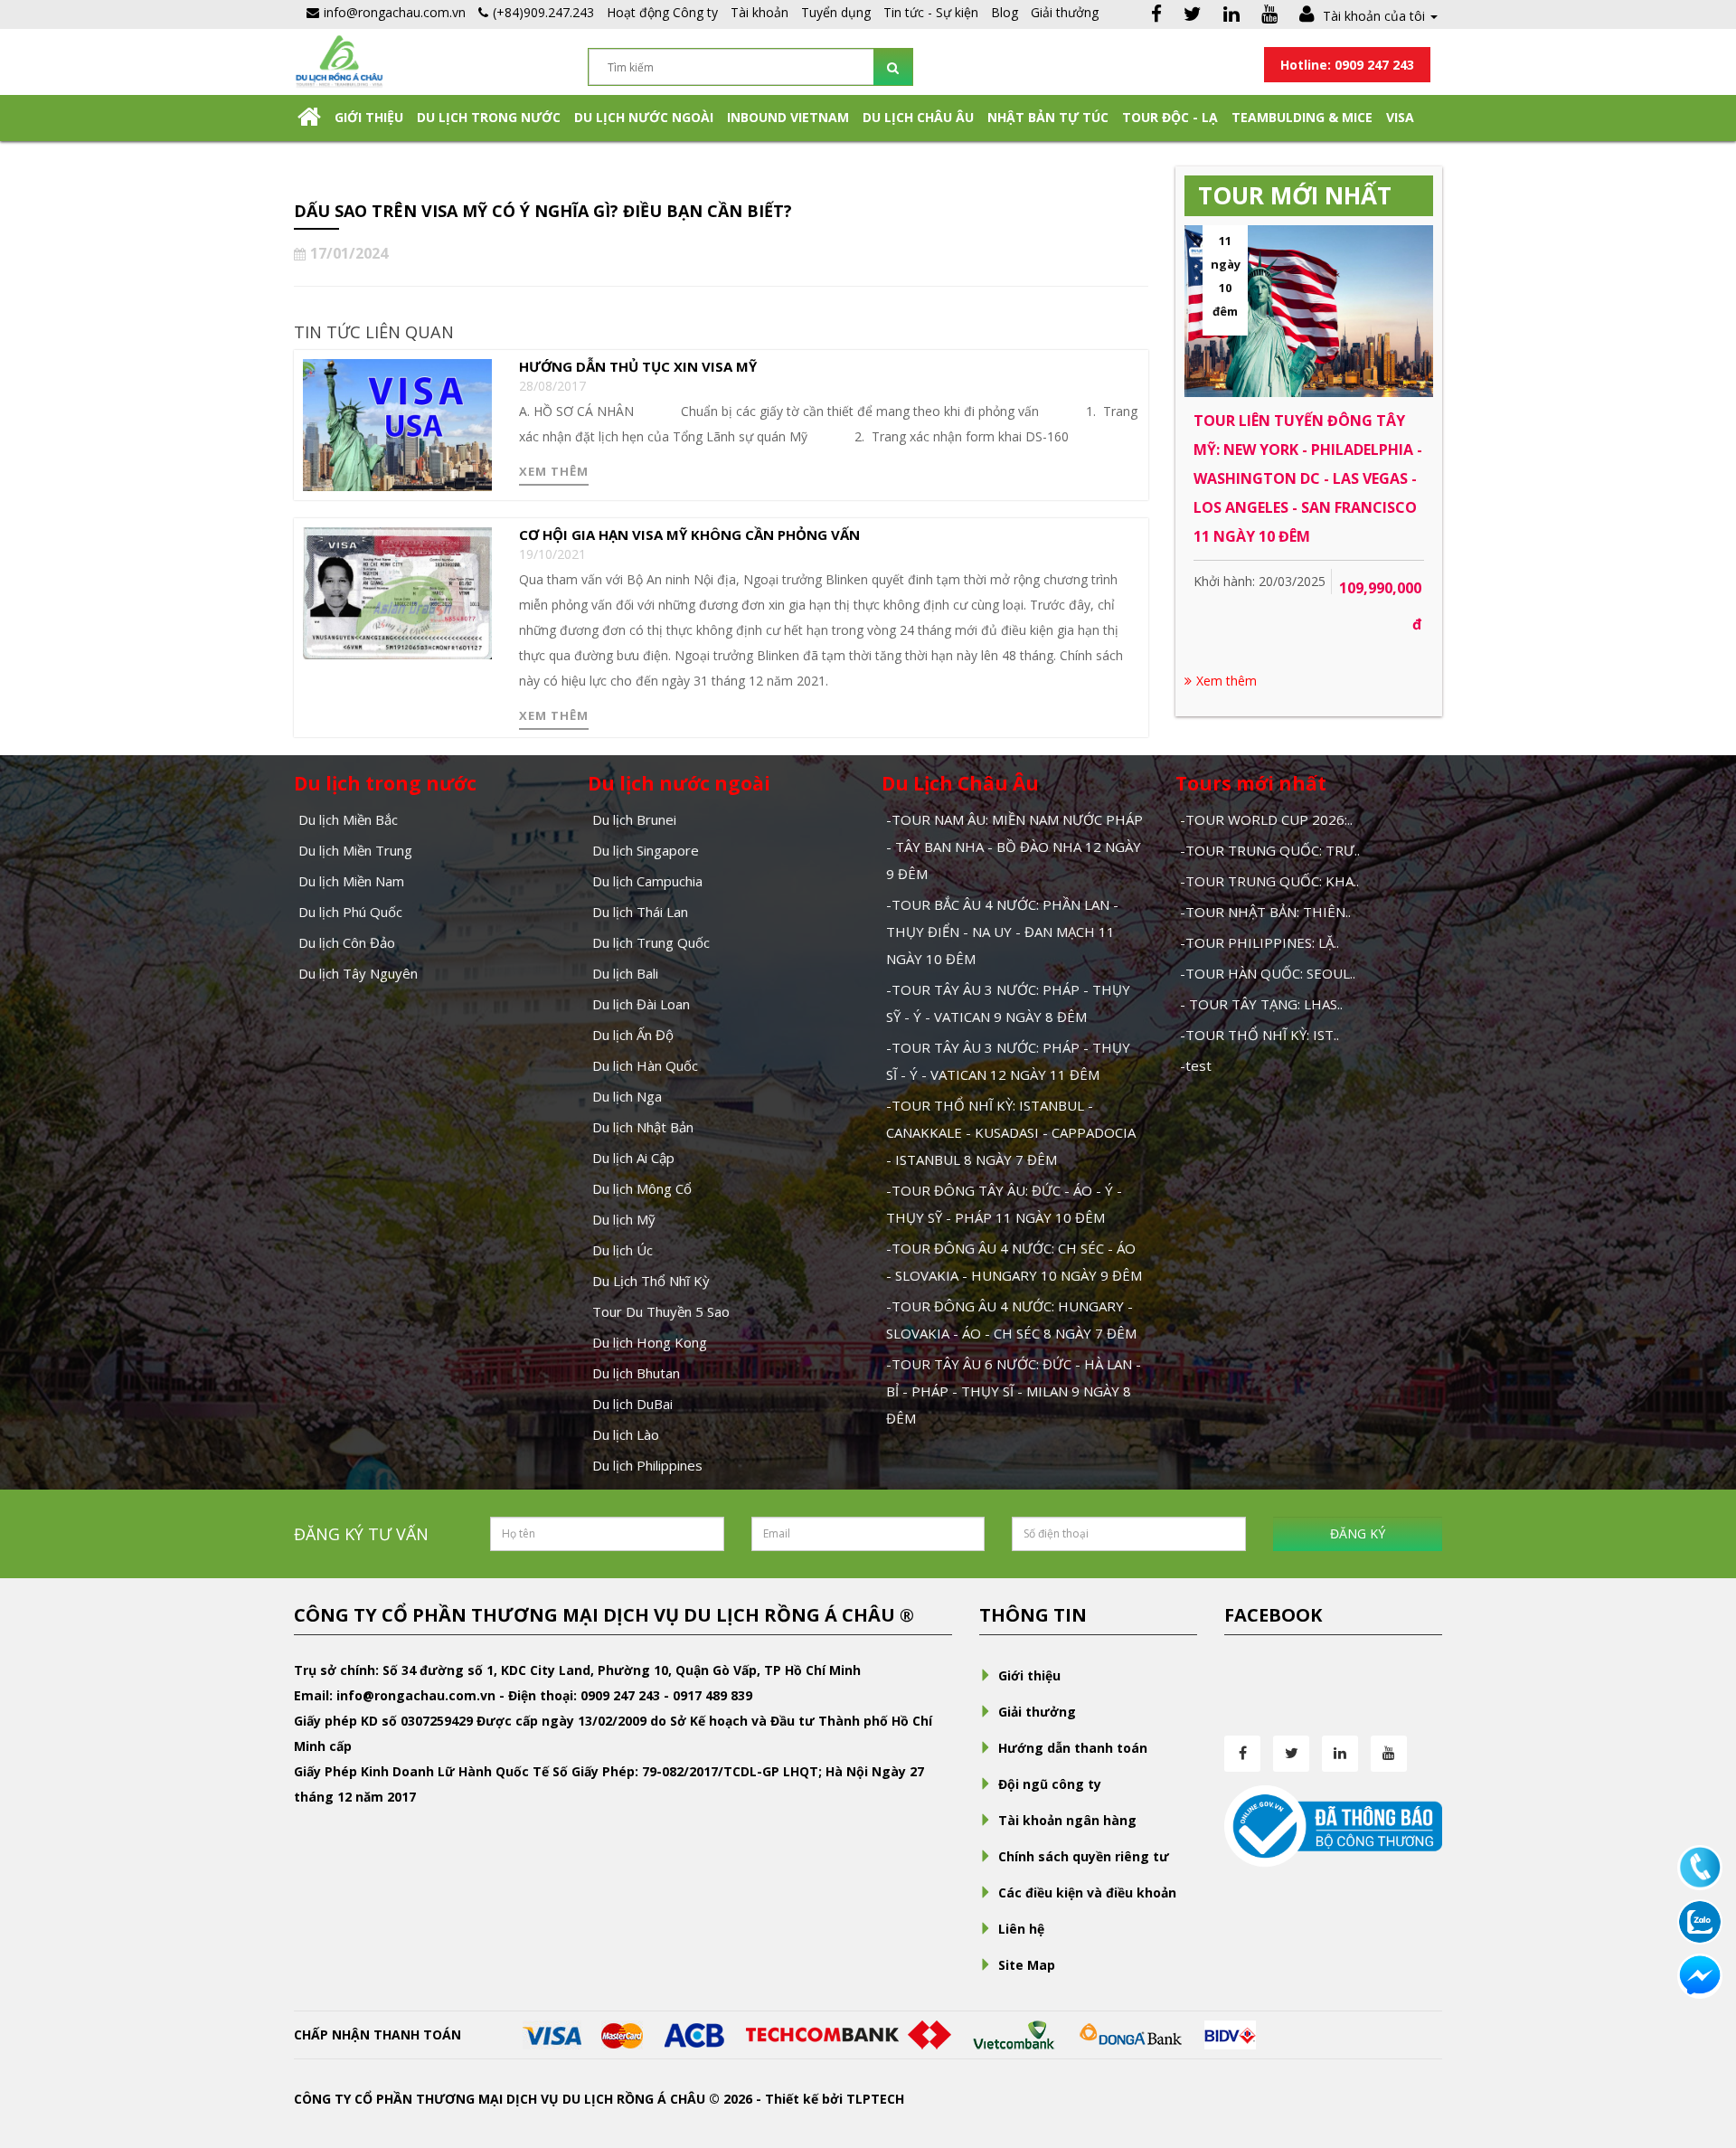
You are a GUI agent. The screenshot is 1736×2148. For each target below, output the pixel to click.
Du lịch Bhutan (636, 1373)
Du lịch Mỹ (624, 1219)
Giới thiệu (369, 117)
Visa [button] (1400, 117)
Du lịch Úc (623, 1250)
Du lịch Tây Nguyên (358, 973)
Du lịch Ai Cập (633, 1158)
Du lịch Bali (625, 973)
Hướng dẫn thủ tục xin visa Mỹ (638, 366)
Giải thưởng (1065, 12)
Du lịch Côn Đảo (347, 942)
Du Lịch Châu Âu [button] (918, 117)
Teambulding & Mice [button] (1302, 117)
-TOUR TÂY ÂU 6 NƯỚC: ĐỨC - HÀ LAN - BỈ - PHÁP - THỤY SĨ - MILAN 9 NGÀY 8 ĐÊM (1014, 1391)
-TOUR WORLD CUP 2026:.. (1266, 819)
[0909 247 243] (1700, 1866)
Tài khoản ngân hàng (1067, 1820)
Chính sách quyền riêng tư (1084, 1856)
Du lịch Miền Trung (355, 850)
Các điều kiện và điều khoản (1087, 1893)
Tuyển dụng (836, 12)
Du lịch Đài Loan (641, 1004)
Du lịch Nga (627, 1096)
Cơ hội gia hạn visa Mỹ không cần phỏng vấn (689, 535)
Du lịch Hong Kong (650, 1342)
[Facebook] (1156, 16)
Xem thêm (554, 471)
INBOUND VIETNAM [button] (788, 117)
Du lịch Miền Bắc (348, 819)
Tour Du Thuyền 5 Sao (661, 1311)
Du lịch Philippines (647, 1465)
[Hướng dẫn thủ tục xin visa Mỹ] (397, 424)
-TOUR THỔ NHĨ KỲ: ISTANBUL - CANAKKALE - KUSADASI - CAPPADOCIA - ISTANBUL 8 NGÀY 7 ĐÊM (1011, 1132)
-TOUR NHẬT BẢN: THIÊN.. (1265, 912)
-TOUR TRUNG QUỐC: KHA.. (1269, 881)
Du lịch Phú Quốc (350, 912)
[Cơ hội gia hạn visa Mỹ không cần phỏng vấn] (397, 592)
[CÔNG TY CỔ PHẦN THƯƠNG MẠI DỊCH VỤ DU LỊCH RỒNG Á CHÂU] (339, 60)
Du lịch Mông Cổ (642, 1188)
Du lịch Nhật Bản (643, 1127)
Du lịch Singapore (646, 850)
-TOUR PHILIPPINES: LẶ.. (1260, 942)
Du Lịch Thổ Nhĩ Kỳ (651, 1281)
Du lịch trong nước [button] (489, 117)
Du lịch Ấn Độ (633, 1035)
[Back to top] (1700, 2035)
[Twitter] (1193, 16)
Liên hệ (1021, 1929)
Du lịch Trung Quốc (651, 942)
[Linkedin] (1231, 16)
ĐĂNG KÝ (1358, 1533)
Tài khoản (759, 12)
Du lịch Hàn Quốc (645, 1065)
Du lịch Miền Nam (351, 881)
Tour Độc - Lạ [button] (1170, 117)
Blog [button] (1005, 12)
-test (1196, 1065)
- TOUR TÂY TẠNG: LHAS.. (1261, 1004)
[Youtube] (1269, 16)
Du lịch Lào (626, 1434)
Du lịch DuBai (632, 1404)
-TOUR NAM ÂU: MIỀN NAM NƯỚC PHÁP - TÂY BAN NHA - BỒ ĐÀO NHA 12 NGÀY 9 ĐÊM (1014, 847)
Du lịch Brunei (634, 819)
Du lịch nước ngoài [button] (644, 117)
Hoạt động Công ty (662, 12)
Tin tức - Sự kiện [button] (931, 12)
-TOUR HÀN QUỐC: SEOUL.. (1268, 973)
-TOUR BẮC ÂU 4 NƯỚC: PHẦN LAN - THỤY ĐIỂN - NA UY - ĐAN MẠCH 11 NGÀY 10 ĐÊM (1002, 932)
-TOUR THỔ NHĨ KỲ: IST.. (1260, 1035)
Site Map (1027, 1965)
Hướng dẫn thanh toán (1073, 1748)
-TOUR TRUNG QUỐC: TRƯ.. (1270, 850)
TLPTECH (875, 2099)
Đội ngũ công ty (1050, 1784)
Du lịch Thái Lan (640, 912)
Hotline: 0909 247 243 (1347, 65)
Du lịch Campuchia (647, 881)
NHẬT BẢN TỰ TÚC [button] (1048, 117)
